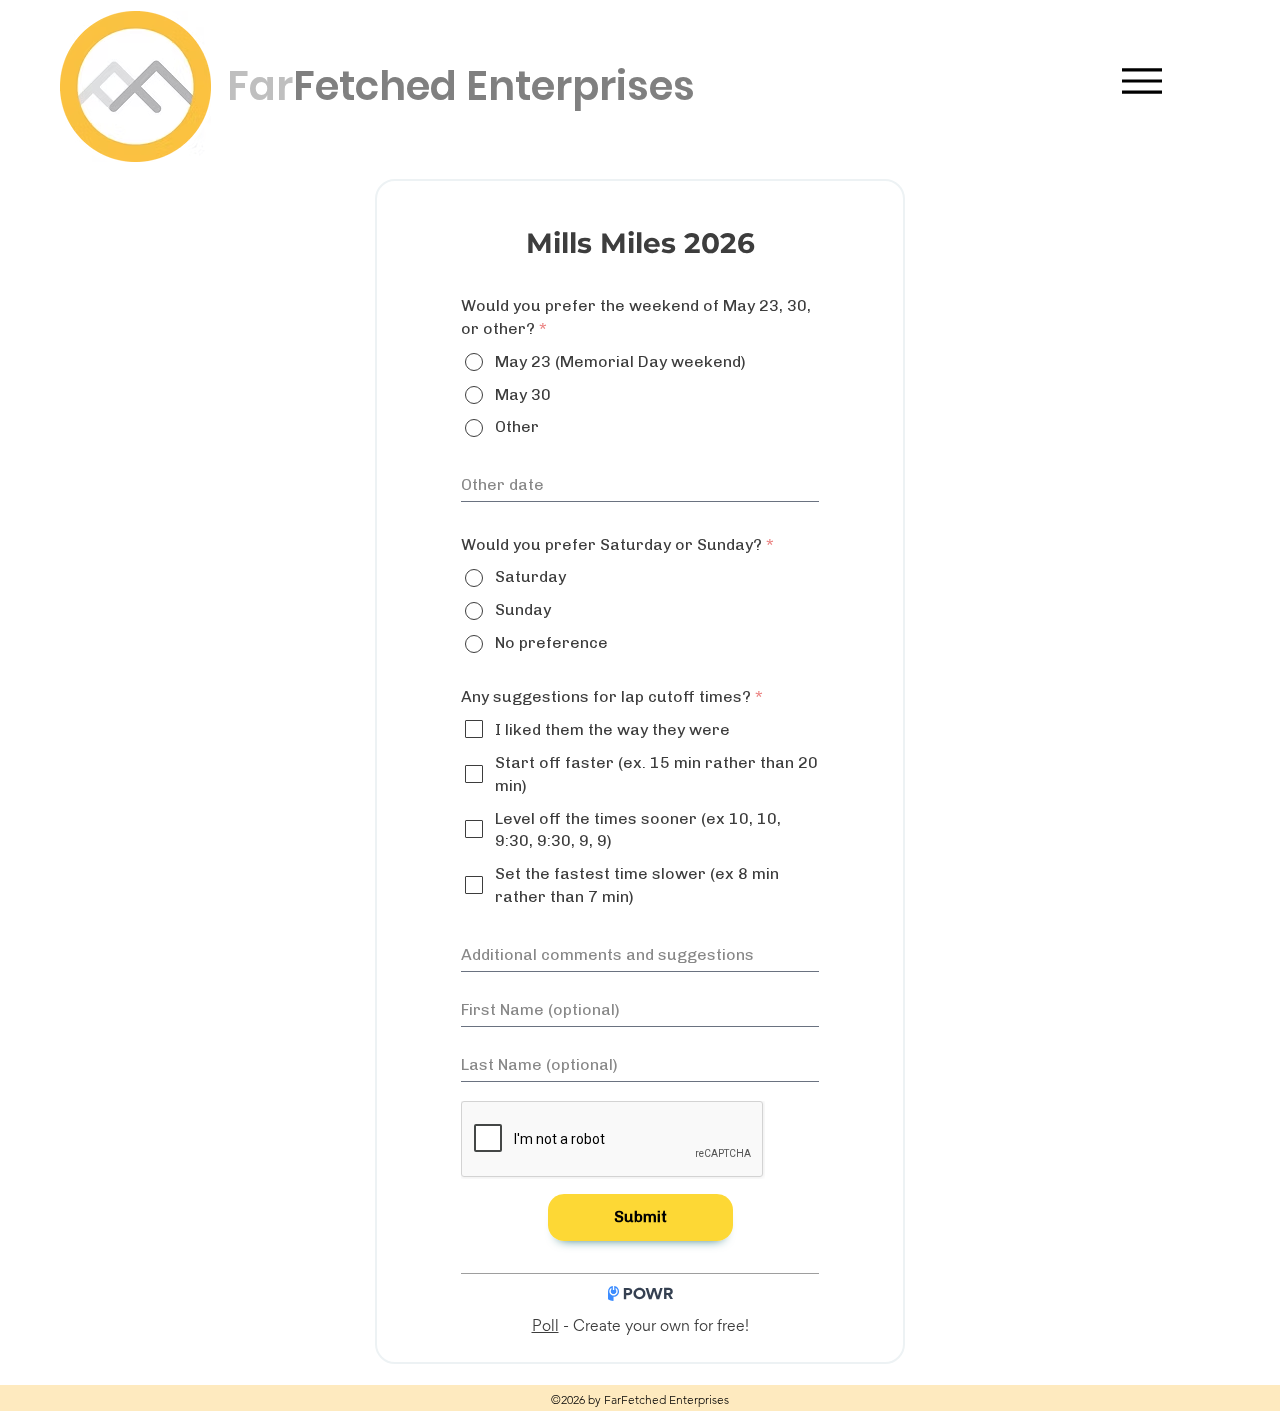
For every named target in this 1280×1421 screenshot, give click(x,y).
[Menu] (1141, 80)
